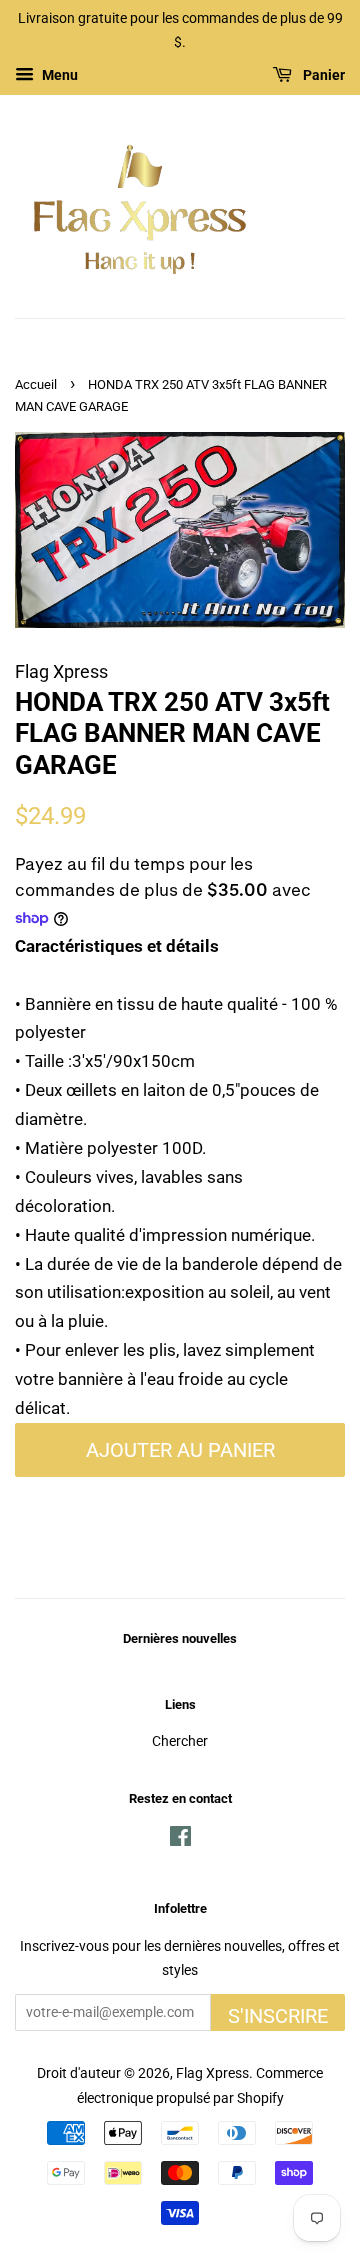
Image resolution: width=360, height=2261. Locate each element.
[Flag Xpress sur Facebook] (180, 1840)
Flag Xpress (212, 2073)
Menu (58, 75)
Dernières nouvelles (180, 1638)
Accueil (36, 384)
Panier (322, 75)
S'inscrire (278, 2016)
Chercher (180, 1741)
